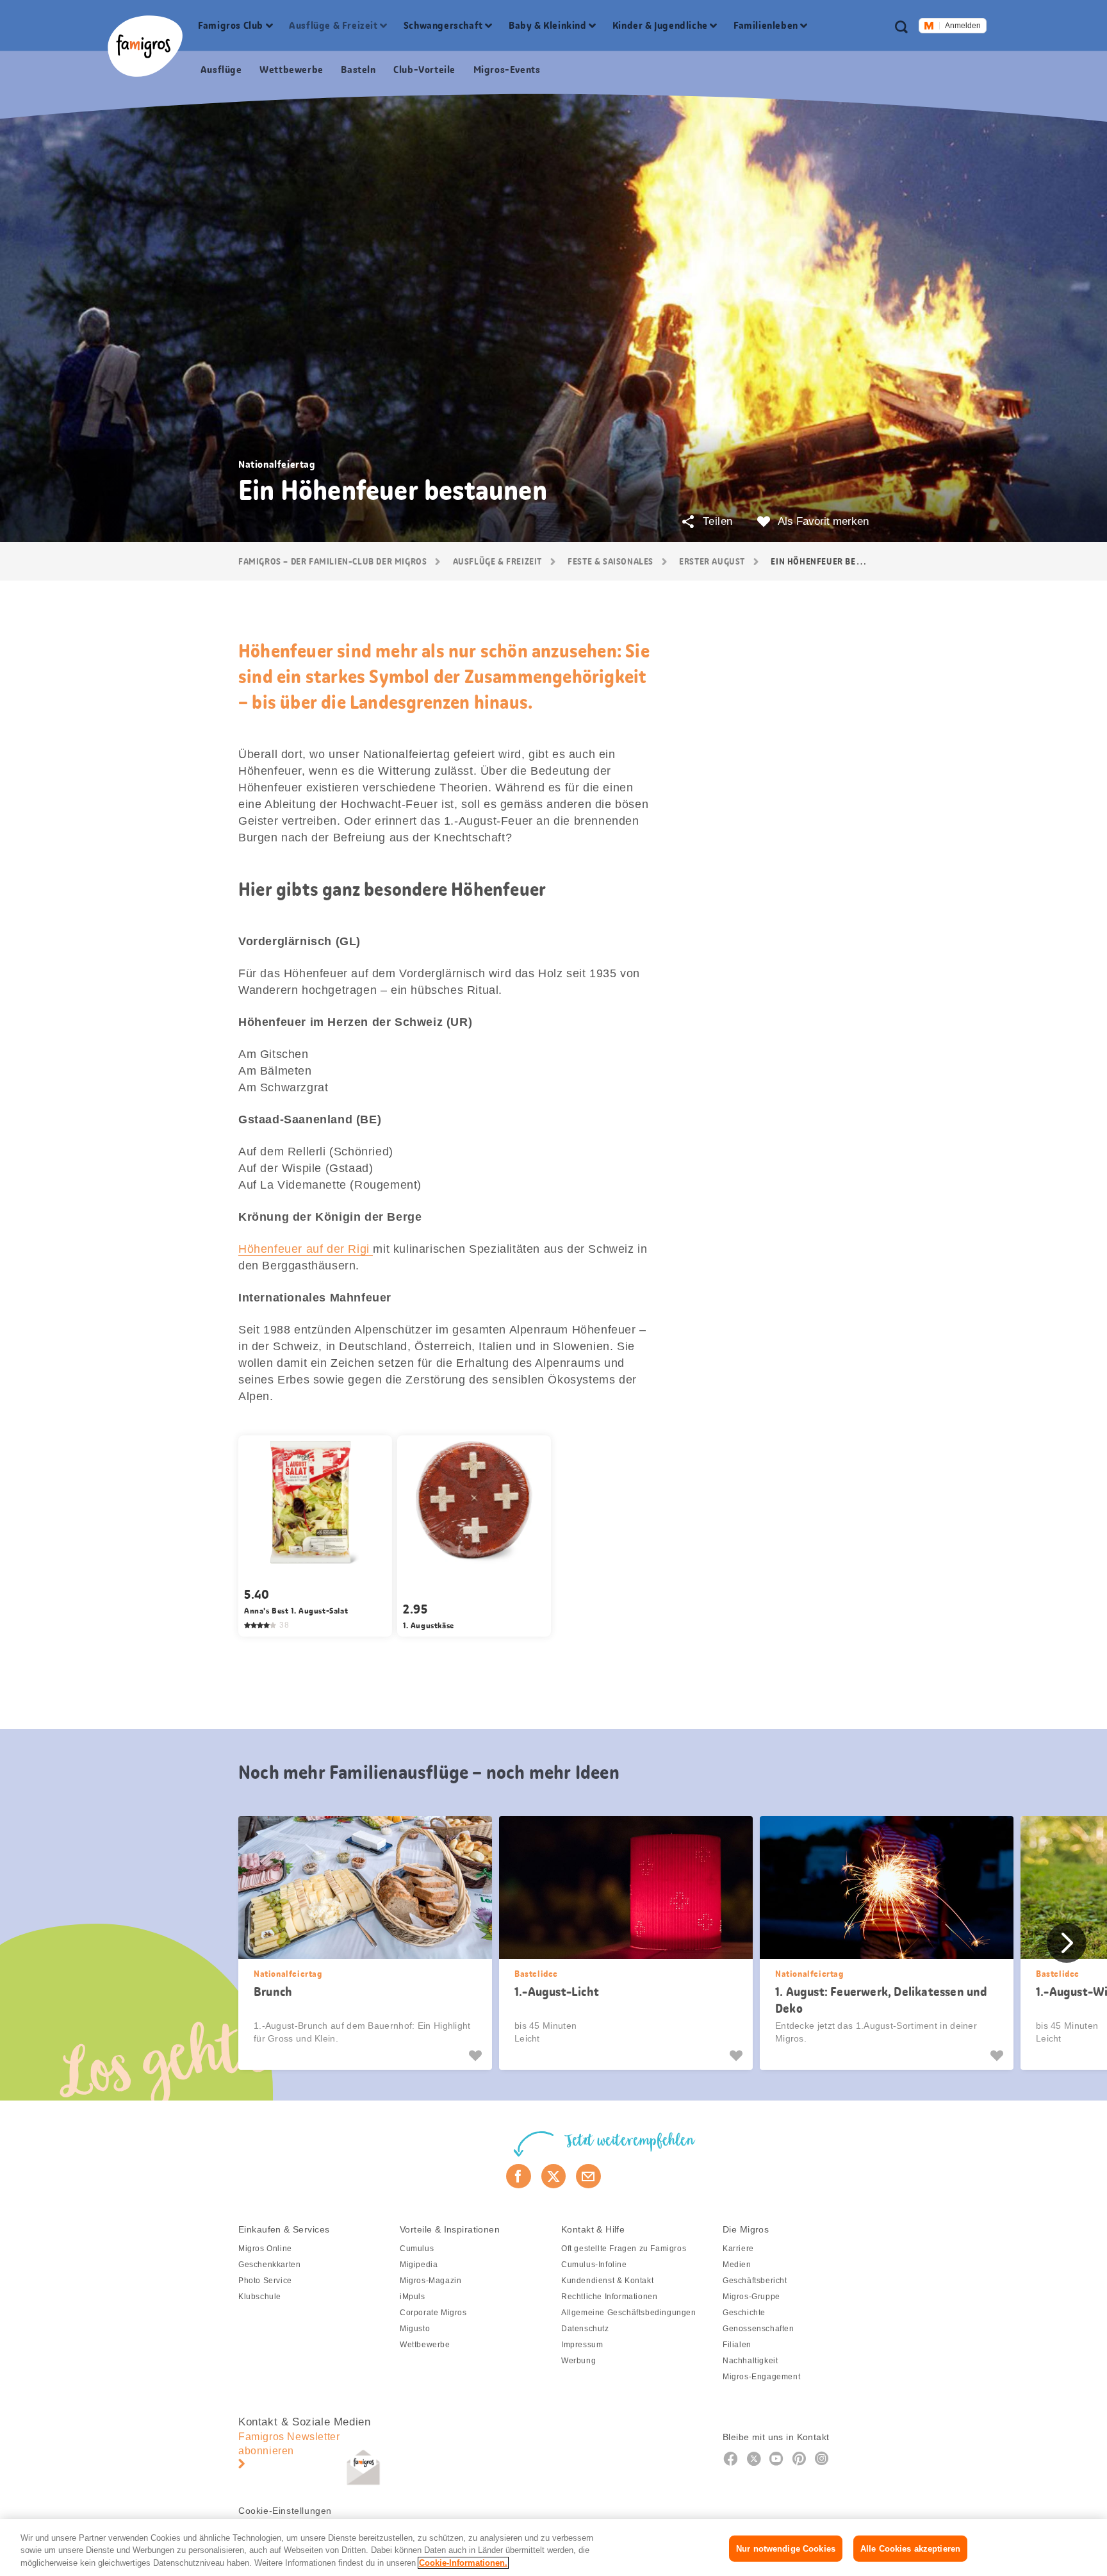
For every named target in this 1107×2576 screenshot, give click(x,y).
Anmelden (963, 26)
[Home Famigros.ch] (145, 46)
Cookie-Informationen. (463, 2563)
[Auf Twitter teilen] (554, 2176)
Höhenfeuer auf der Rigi (306, 1249)
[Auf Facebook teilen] (519, 2176)
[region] (553, 2547)
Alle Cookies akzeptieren (910, 2548)
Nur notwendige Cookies (786, 2548)
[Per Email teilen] (588, 2176)
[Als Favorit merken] (477, 2056)
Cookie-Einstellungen (285, 2511)
